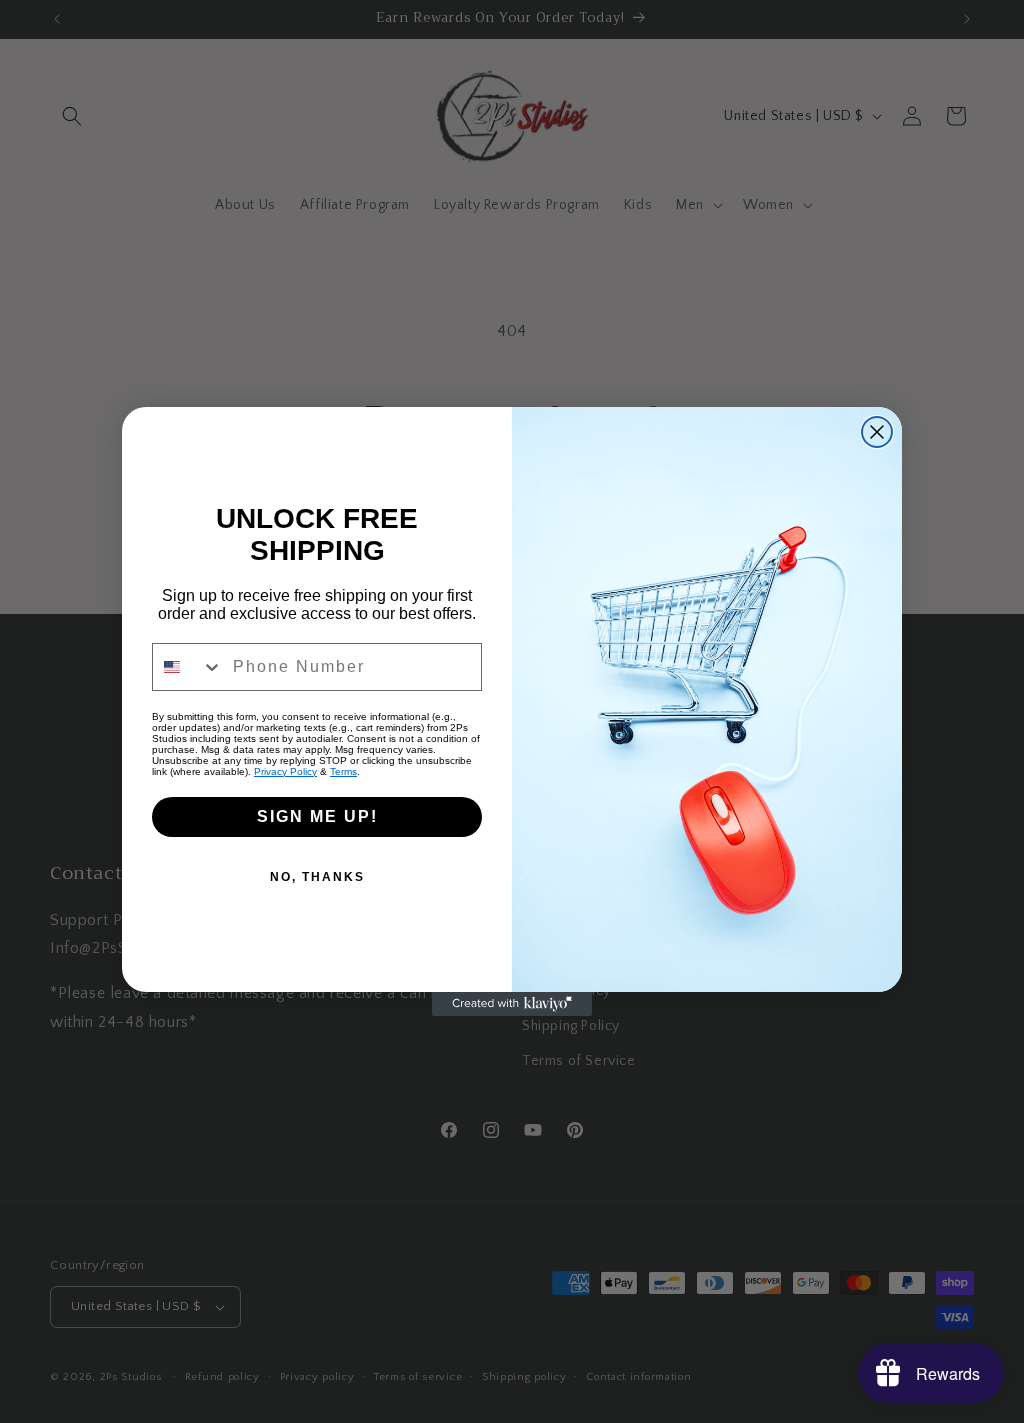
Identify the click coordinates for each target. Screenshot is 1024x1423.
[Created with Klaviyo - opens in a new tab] (512, 1004)
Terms (343, 771)
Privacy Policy (285, 771)
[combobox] (188, 667)
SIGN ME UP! (317, 816)
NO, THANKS (317, 877)
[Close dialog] (877, 432)
